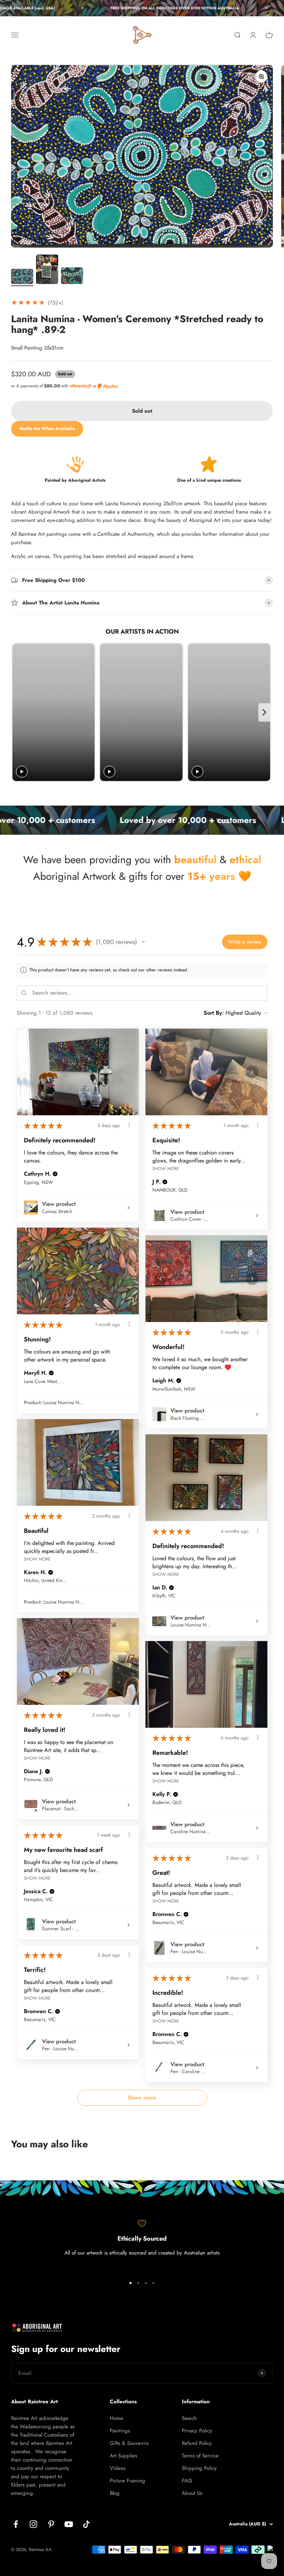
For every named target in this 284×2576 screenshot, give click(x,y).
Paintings (120, 2431)
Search (189, 2418)
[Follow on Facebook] (16, 2524)
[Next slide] (264, 712)
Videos (118, 2468)
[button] (143, 942)
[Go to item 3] (72, 277)
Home (117, 2418)
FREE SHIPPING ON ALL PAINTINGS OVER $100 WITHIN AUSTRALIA (141, 8)
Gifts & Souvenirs (129, 2443)
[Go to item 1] (22, 278)
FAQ (187, 2481)
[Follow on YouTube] (69, 2524)
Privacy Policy (197, 2431)
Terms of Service (200, 2456)
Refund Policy (197, 2443)
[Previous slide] (19, 712)
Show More (166, 1169)
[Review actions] (129, 1125)
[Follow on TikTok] (86, 2524)
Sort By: (214, 1013)
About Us (192, 2493)
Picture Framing (127, 2481)
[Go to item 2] (47, 271)
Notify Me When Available (47, 428)
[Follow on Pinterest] (51, 2524)
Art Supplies (123, 2456)
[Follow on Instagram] (33, 2524)
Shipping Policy (199, 2468)
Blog (115, 2493)
